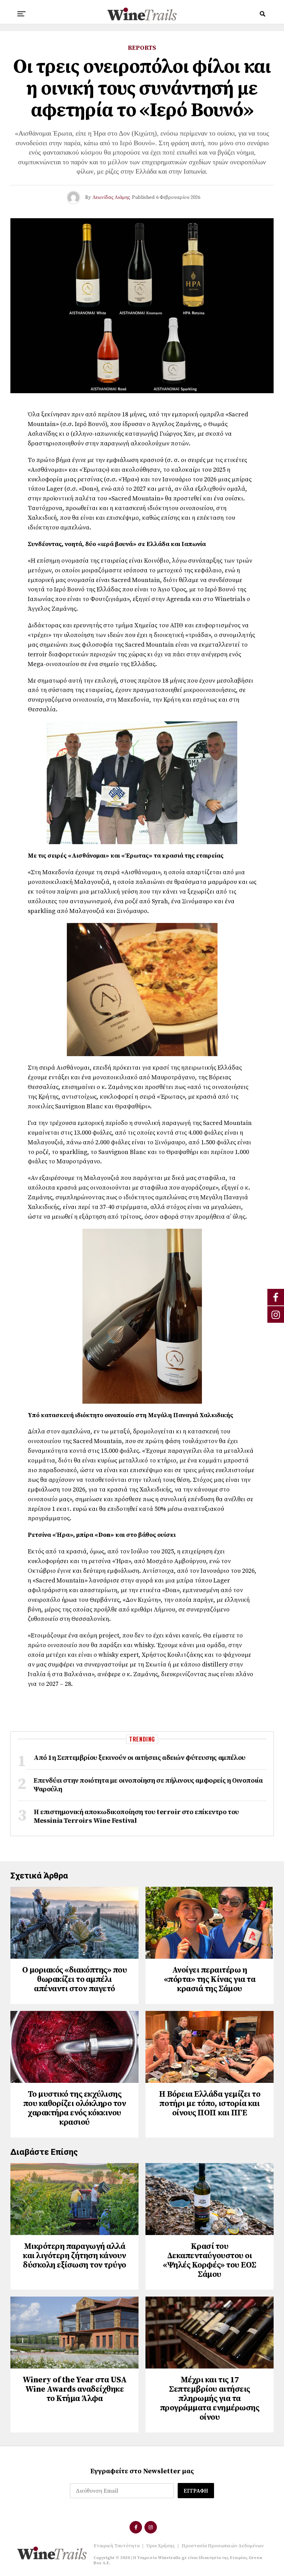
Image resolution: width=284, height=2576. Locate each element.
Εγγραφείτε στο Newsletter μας (142, 2471)
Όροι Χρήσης (161, 2546)
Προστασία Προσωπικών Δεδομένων (223, 2546)
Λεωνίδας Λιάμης (111, 197)
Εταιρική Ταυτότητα (117, 2546)
